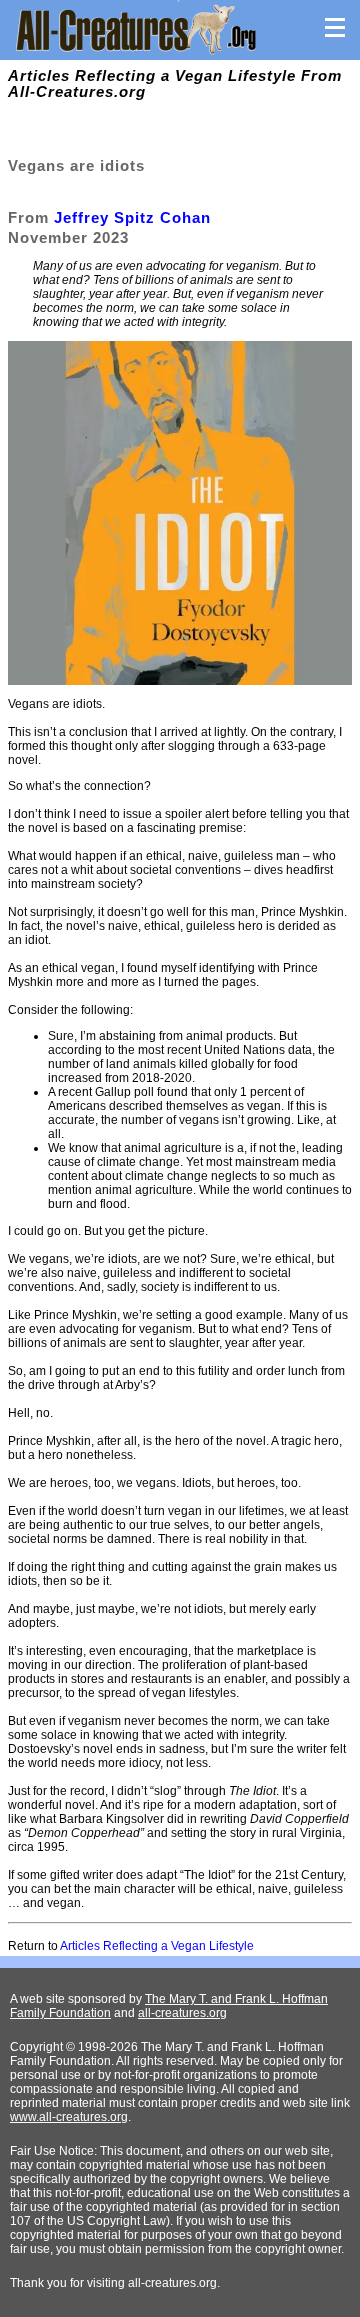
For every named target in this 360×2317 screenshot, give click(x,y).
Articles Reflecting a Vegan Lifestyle (157, 1946)
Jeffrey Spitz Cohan (132, 217)
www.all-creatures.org (69, 2117)
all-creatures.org (182, 2013)
